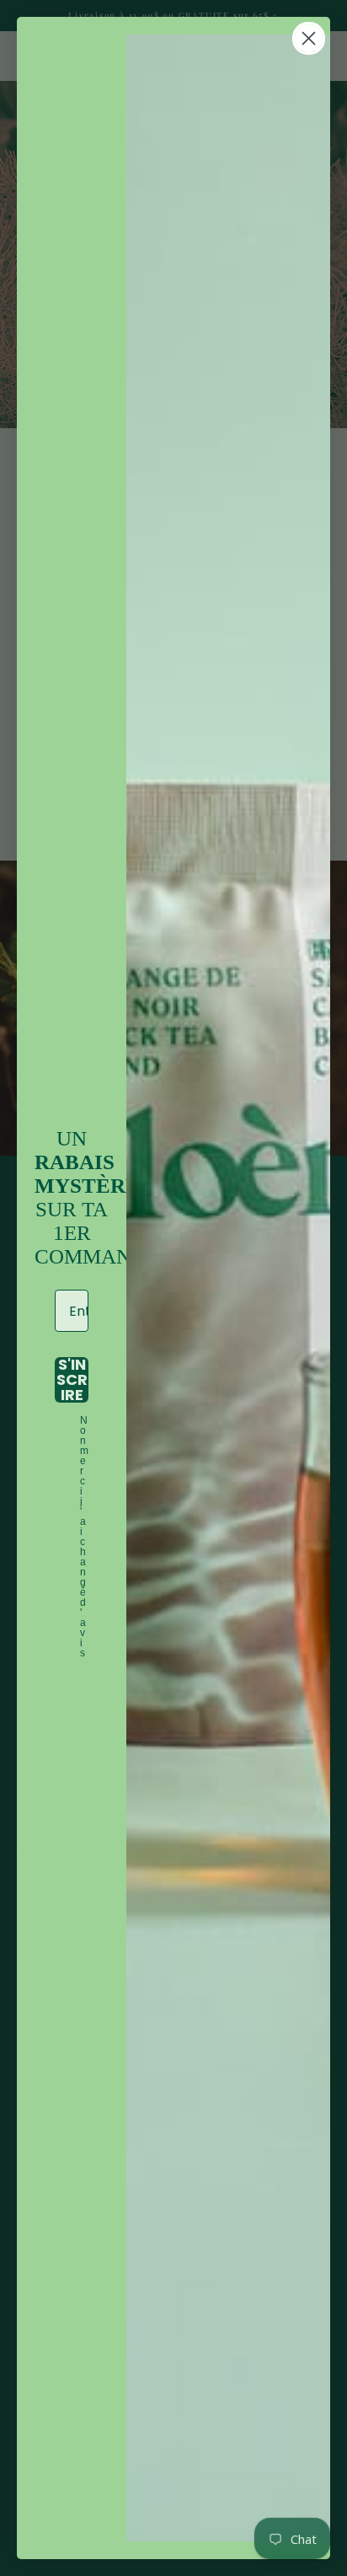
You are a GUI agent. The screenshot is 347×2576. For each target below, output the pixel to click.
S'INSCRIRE (72, 1380)
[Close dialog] (309, 38)
